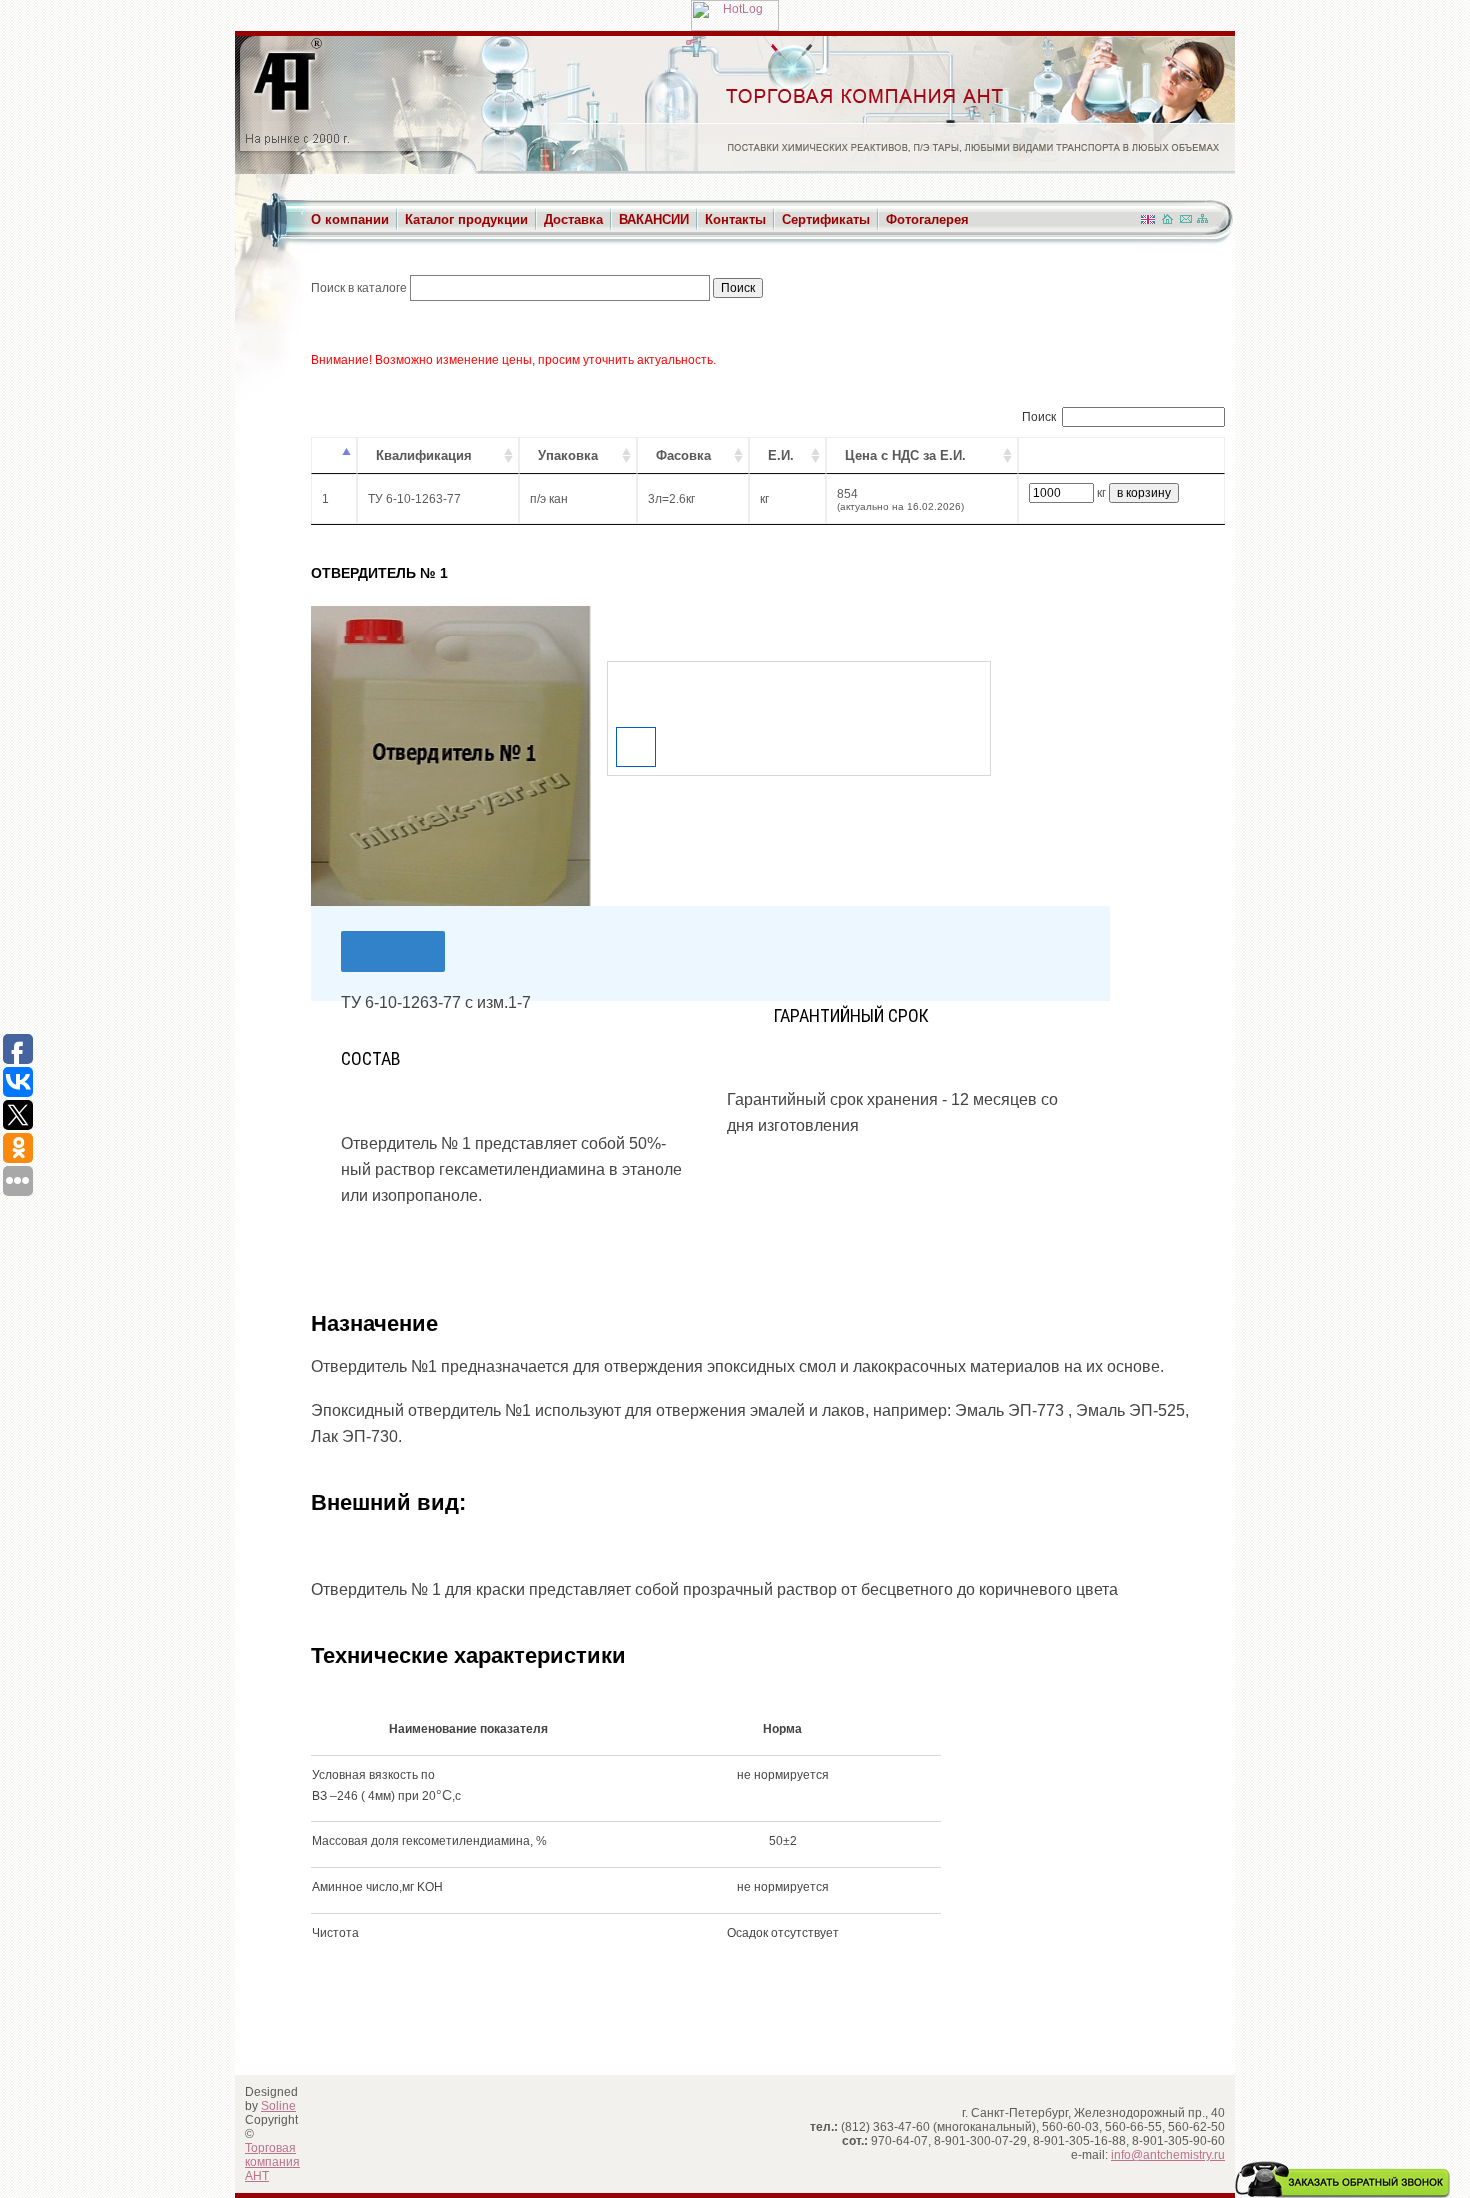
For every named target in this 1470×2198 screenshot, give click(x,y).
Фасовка (683, 455)
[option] (451, 756)
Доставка (573, 219)
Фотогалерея (927, 219)
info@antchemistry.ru (1168, 2155)
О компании (350, 219)
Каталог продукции (466, 219)
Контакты (735, 219)
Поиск (1039, 417)
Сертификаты (826, 219)
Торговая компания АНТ (272, 2162)
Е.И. (781, 455)
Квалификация (424, 455)
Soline (278, 2106)
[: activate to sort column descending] (334, 455)
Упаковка (568, 455)
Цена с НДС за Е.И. (905, 455)
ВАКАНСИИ (654, 219)
